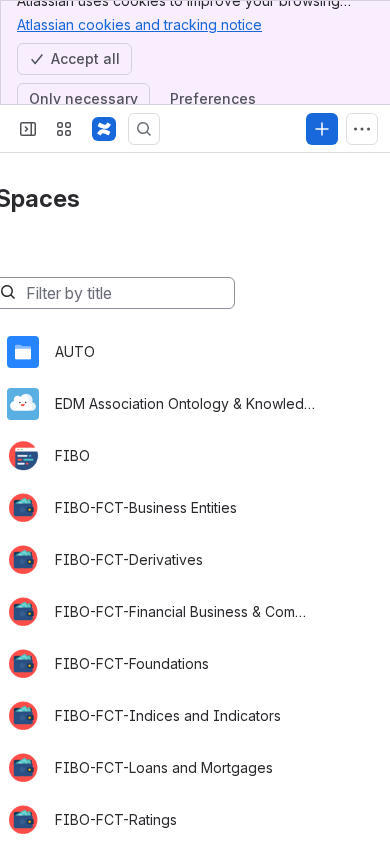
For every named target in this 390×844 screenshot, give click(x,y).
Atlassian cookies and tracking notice (139, 24)
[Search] (144, 129)
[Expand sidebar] (28, 129)
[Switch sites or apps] (64, 129)
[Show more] (362, 129)
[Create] (322, 129)
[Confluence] (104, 129)
